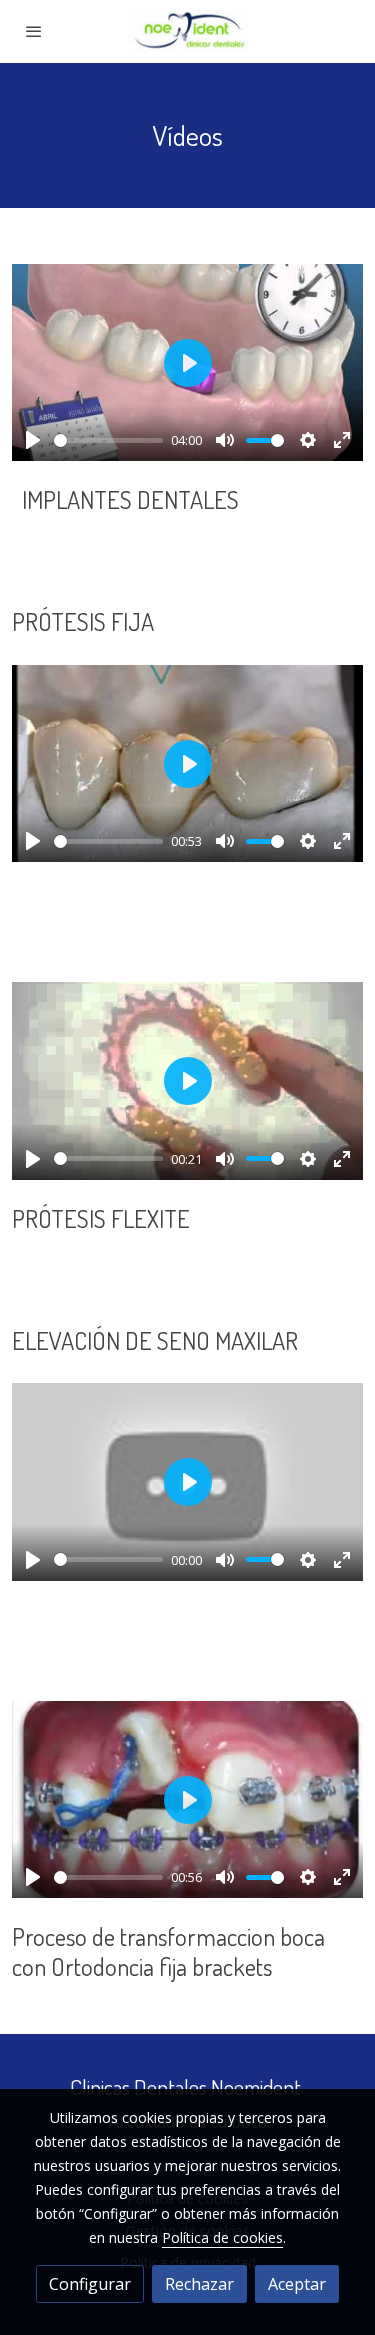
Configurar (90, 2284)
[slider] (108, 440)
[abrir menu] (34, 31)
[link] (188, 31)
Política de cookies (222, 2237)
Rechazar (199, 2284)
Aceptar (297, 2284)
